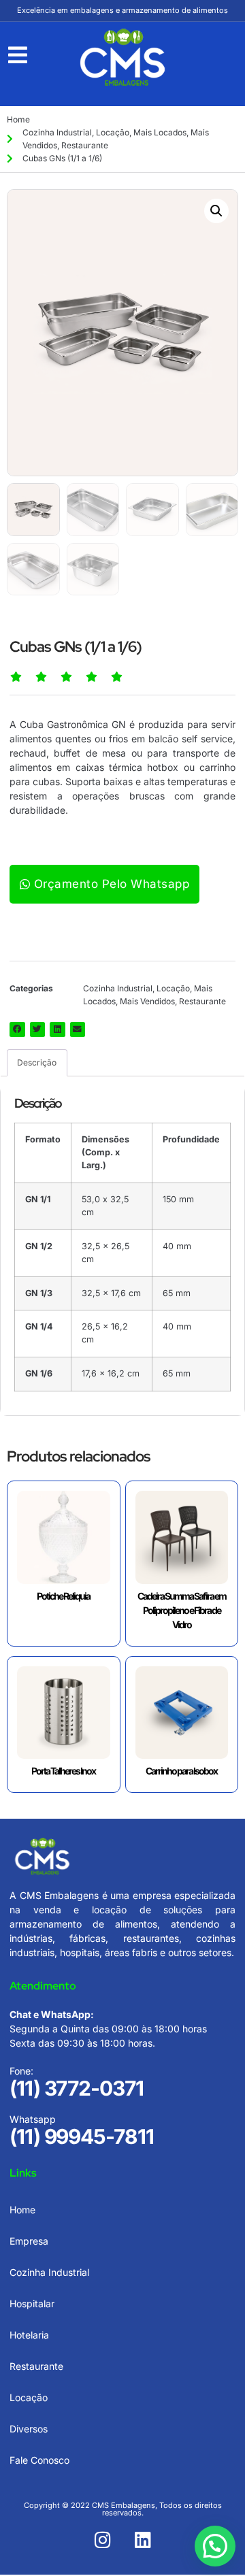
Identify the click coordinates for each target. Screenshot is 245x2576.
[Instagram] (103, 2540)
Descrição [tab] (37, 1062)
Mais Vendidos (147, 1001)
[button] (216, 211)
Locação (113, 132)
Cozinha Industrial (57, 132)
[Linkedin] (143, 2540)
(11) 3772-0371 (77, 2088)
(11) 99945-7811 (82, 2136)
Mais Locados (160, 132)
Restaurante (85, 145)
